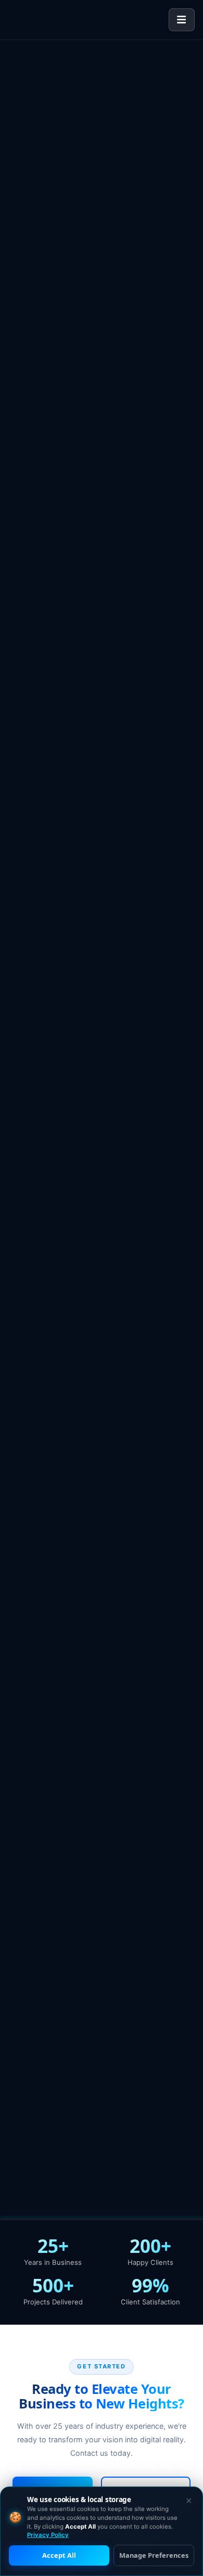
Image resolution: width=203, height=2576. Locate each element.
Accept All (59, 2555)
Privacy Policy (48, 2535)
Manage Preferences (154, 2555)
